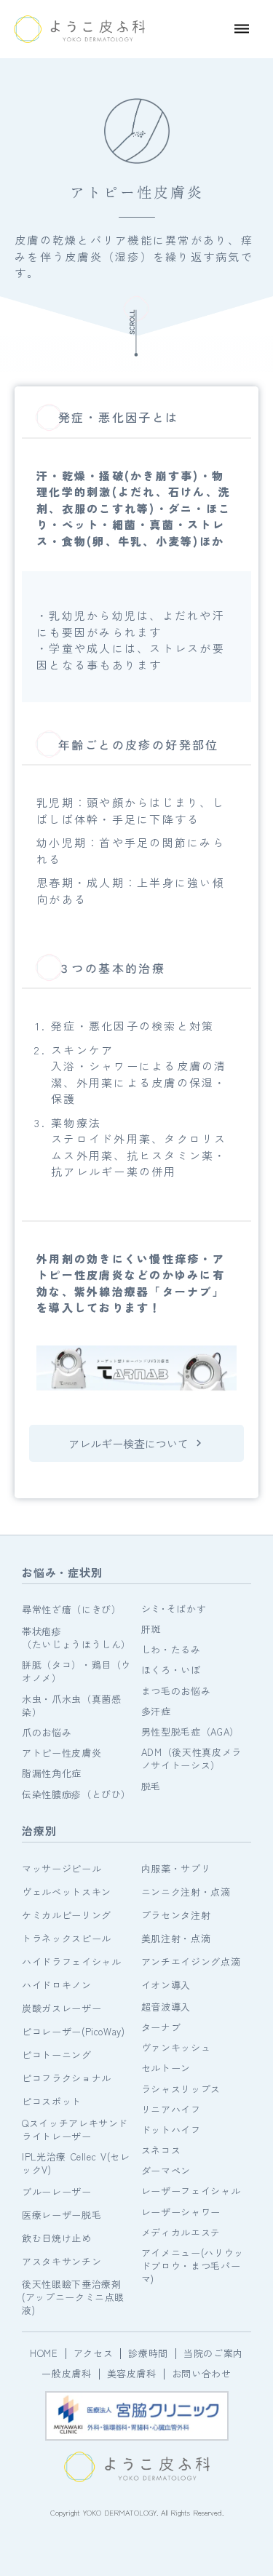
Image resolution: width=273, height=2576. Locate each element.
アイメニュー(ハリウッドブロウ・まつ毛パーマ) (193, 2266)
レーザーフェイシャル (191, 2191)
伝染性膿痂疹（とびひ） (76, 1794)
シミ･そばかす (174, 1609)
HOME (44, 2353)
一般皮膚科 (66, 2374)
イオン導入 (166, 1985)
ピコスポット (52, 2101)
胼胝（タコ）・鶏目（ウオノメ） (76, 1671)
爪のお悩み (47, 1733)
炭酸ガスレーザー (62, 2008)
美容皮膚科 (132, 2374)
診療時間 (148, 2353)
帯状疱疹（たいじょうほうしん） (76, 1638)
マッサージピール (62, 1868)
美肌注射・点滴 (176, 1938)
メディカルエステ (181, 2233)
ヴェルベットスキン (67, 1892)
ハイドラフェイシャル (72, 1961)
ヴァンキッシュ (176, 2048)
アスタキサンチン (62, 2261)
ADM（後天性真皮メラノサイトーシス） (191, 1759)
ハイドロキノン (57, 1985)
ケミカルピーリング (67, 1915)
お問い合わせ (202, 2374)
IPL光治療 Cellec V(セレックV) (76, 2163)
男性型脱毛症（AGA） (190, 1732)
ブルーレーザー (57, 2191)
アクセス (94, 2353)
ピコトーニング (57, 2055)
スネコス (161, 2150)
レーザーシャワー (181, 2212)
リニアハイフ (171, 2110)
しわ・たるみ (171, 1650)
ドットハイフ (171, 2130)
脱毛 (151, 1786)
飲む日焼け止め (57, 2238)
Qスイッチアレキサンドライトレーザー (75, 2130)
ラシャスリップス (181, 2089)
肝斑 (151, 1629)
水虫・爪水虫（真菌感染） (72, 1706)
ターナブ (161, 2027)
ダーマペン (166, 2171)
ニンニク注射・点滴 (186, 1892)
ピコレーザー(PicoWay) (74, 2031)
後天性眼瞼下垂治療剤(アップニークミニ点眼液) (73, 2297)
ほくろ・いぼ (171, 1670)
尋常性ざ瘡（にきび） (72, 1609)
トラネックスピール (67, 1938)
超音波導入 (166, 2007)
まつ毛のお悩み (176, 1691)
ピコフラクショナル (67, 2078)
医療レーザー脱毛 (62, 2215)
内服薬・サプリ (176, 1868)
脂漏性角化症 (52, 1773)
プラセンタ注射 (176, 1915)
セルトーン (166, 2068)
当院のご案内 (213, 2353)
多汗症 (156, 1712)
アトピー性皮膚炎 (62, 1753)
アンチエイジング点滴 (191, 1961)
